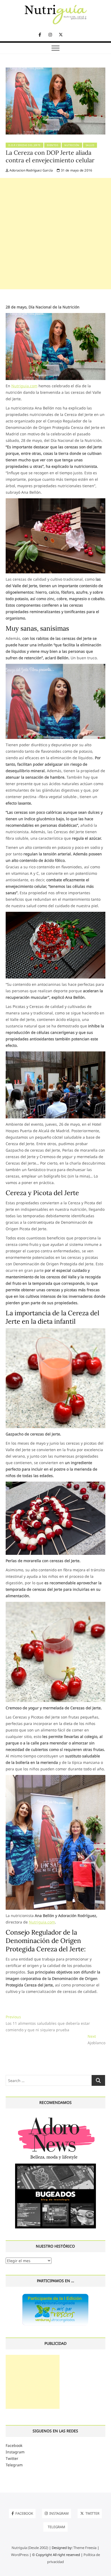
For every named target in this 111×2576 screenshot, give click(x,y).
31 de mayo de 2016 (76, 170)
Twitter (12, 2458)
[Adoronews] (55, 2117)
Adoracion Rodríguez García (31, 170)
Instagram (15, 2452)
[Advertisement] (55, 234)
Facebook (14, 2445)
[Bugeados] (55, 2166)
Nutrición (72, 145)
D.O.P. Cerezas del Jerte (25, 145)
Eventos (53, 145)
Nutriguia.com (24, 386)
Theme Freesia (85, 2548)
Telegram (14, 2465)
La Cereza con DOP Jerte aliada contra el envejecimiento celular (50, 156)
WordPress (20, 2555)
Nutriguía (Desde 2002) (30, 2548)
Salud (90, 145)
